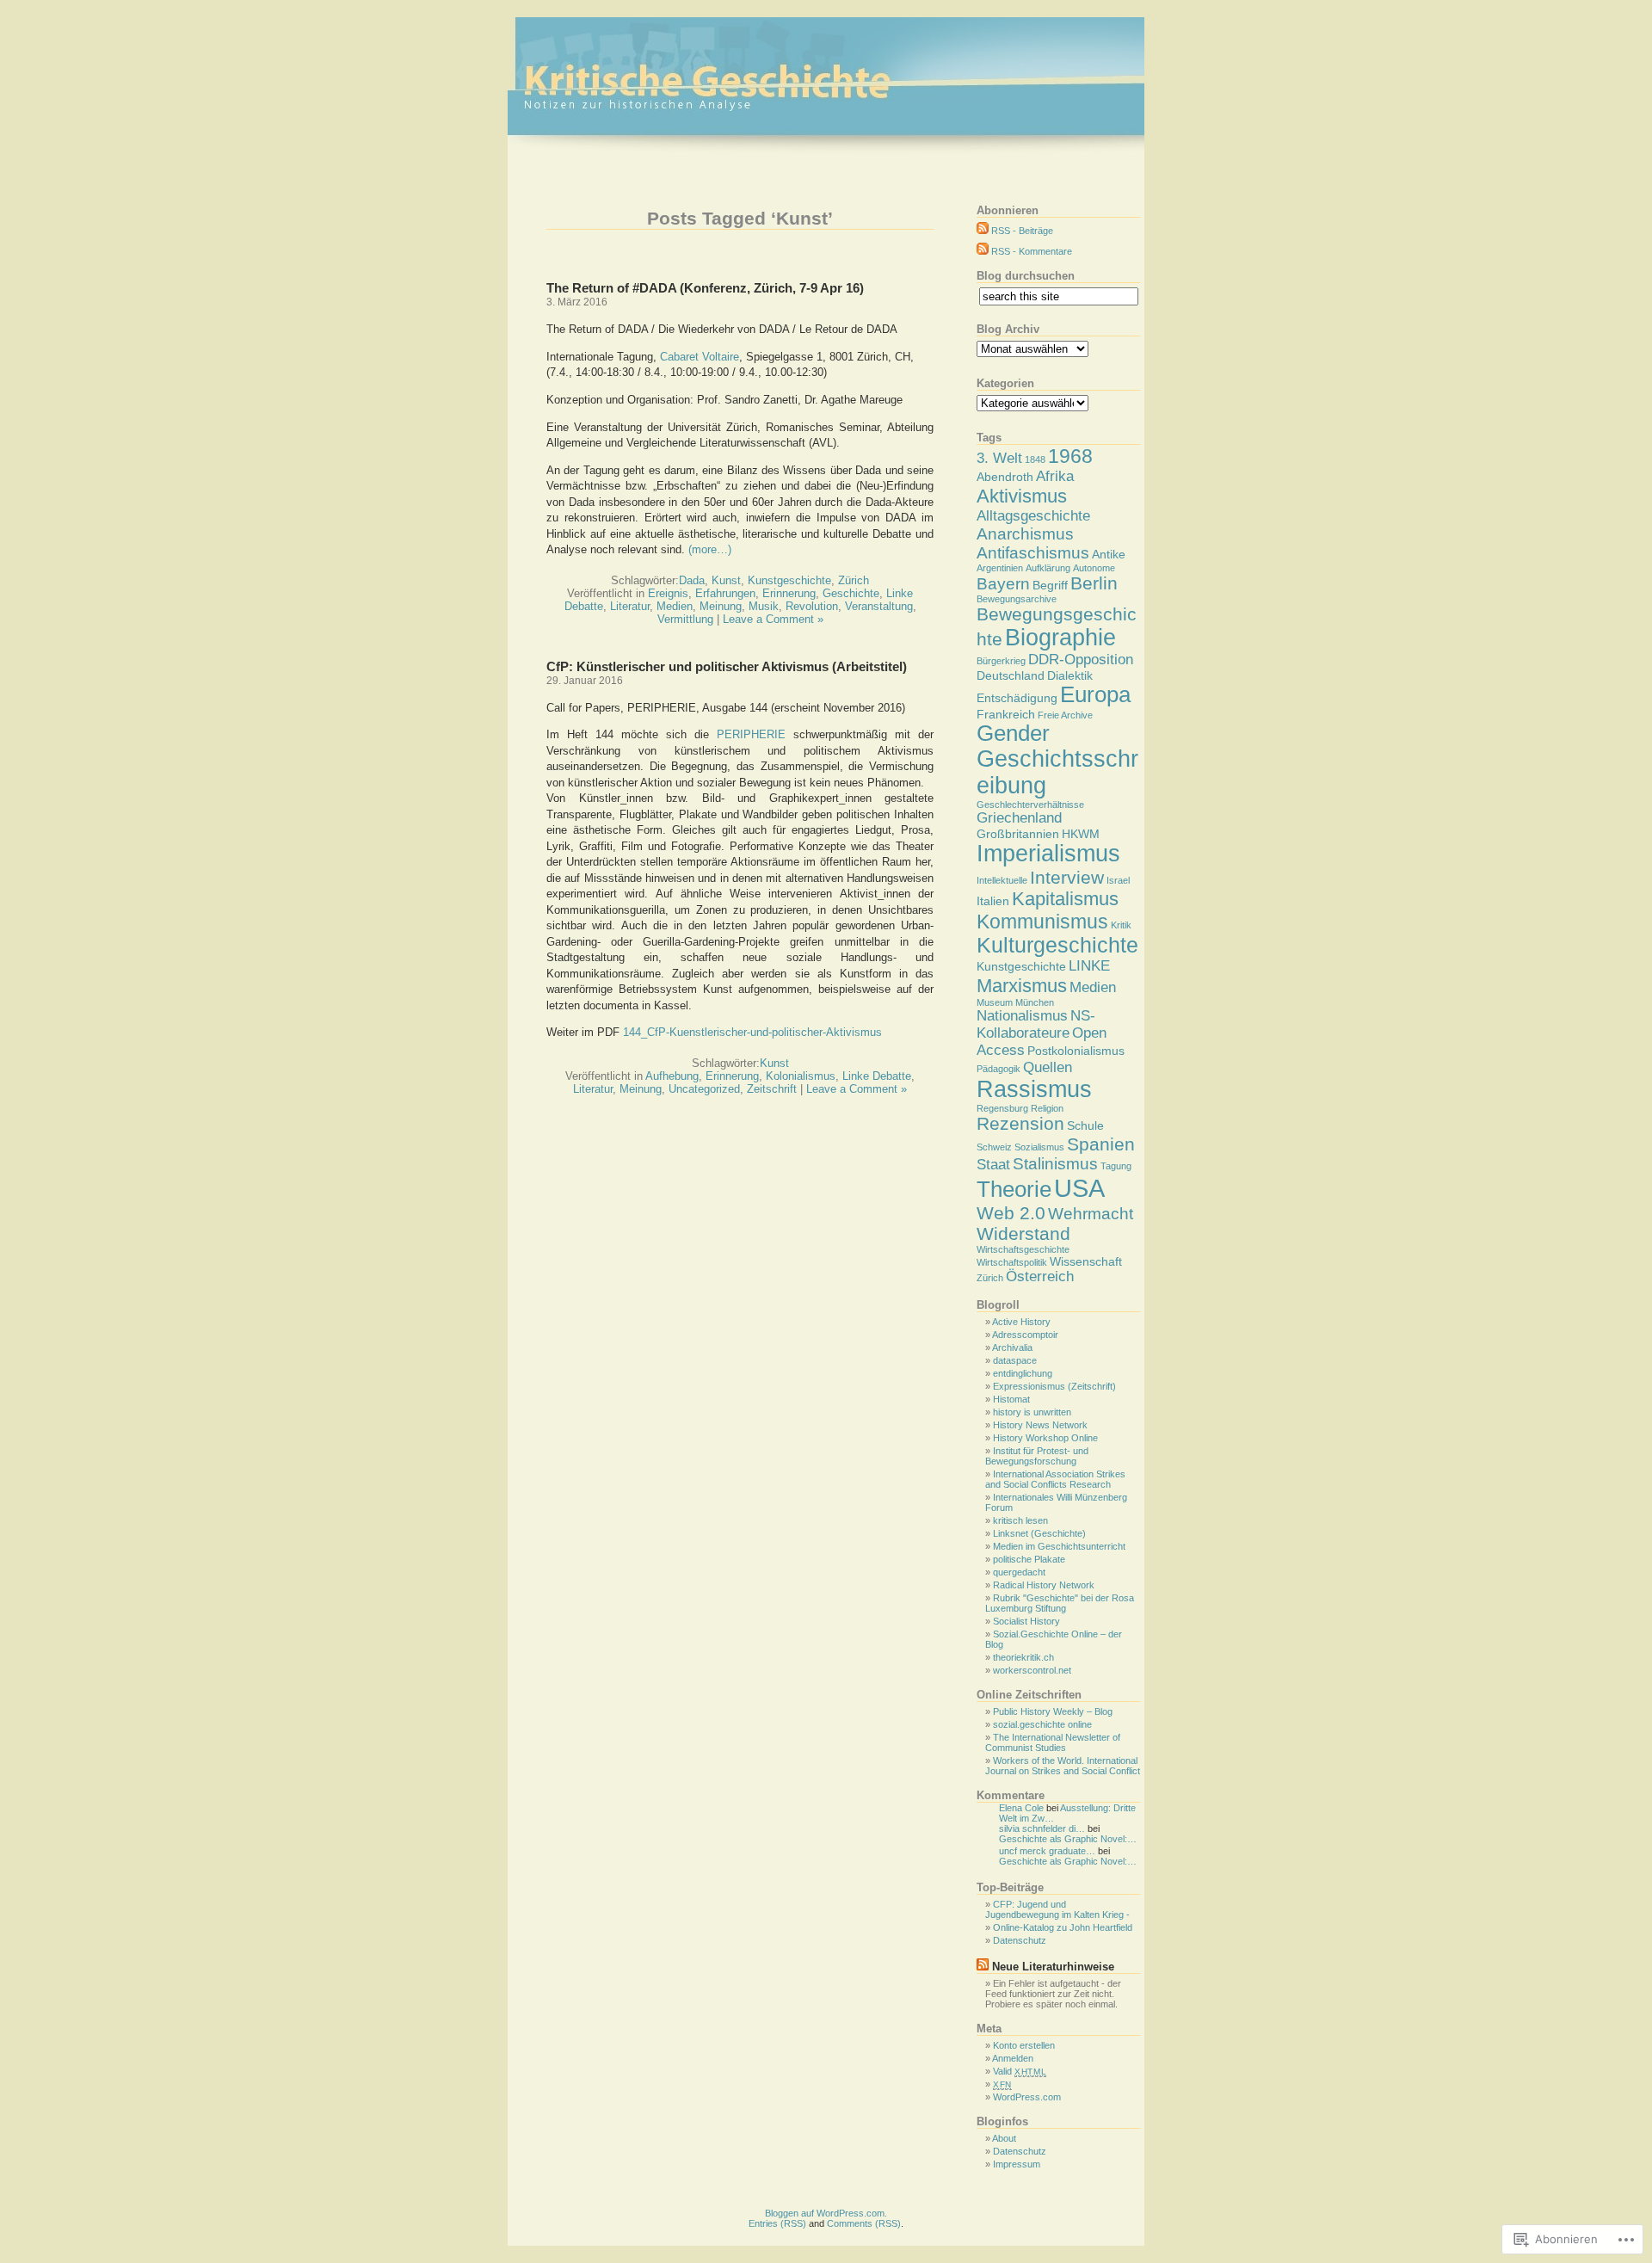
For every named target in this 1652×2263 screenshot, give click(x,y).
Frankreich (1006, 714)
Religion (1047, 1108)
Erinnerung (789, 593)
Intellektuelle (1002, 880)
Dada (692, 580)
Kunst (726, 580)
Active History (1021, 1322)
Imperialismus (1048, 854)
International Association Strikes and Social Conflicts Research (1055, 1479)
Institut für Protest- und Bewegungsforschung (1037, 1456)
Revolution (812, 606)
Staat (993, 1165)
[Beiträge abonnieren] (983, 231)
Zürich (854, 580)
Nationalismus (1022, 1016)
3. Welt (999, 458)
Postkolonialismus (1076, 1051)
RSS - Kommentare (1032, 251)
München (1035, 1002)
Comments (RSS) (864, 2223)
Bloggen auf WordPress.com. (826, 2213)
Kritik (1121, 925)
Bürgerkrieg (1001, 661)
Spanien (1101, 1144)
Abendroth (1005, 477)
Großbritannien (1018, 834)
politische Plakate (1029, 1559)
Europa (1095, 694)
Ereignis (668, 593)
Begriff (1050, 585)
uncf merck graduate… (1047, 1851)
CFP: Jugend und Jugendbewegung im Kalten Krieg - (1057, 1909)
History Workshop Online (1045, 1438)
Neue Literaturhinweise (1053, 1967)
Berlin (1094, 583)
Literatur (630, 606)
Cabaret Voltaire (700, 357)
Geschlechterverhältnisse (1030, 805)
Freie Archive (1065, 715)
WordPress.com (1027, 2097)
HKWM (1081, 834)
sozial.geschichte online (1042, 1724)
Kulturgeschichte (1057, 945)
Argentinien (1000, 568)
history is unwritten (1032, 1412)
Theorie (1014, 1189)
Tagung (1116, 1166)
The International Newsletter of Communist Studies (1053, 1742)
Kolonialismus (801, 1076)
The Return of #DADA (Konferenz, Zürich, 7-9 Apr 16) (705, 288)
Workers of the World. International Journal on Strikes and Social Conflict (1063, 1766)
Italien (993, 901)
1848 (1035, 459)
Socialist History (1026, 1621)
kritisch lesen (1020, 1520)
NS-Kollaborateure (1036, 1024)
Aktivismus (1022, 496)
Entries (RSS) (777, 2223)
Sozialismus (1039, 1147)
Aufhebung (672, 1076)
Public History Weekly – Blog (1053, 1711)
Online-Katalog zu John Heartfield (1063, 1927)
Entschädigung (1017, 698)
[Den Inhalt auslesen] (983, 1967)
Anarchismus (1025, 534)
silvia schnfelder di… (1042, 1828)
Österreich (1040, 1276)
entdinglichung (1023, 1373)
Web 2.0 (1011, 1213)
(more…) (710, 549)
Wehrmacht (1091, 1214)
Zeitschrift (772, 1089)
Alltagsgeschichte (1033, 516)
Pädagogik (999, 1069)
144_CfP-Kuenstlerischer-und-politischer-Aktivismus (752, 1032)
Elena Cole (1021, 1808)
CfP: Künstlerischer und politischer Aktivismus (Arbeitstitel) (727, 667)
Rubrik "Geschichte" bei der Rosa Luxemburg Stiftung (1060, 1603)
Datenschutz (1020, 1940)
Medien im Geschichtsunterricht (1059, 1546)
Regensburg (1002, 1108)
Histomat (1011, 1399)
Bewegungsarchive (1017, 599)
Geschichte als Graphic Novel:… (1068, 1839)
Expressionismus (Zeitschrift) (1054, 1386)
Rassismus (1034, 1089)
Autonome (1094, 568)
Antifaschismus (1033, 553)
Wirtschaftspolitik (1012, 1262)
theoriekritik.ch (1023, 1657)
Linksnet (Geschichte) (1039, 1533)
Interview (1067, 877)
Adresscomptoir (1025, 1335)
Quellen (1048, 1067)
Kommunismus (1042, 922)
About (1004, 2138)
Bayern (1003, 584)
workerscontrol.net (1032, 1670)
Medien (675, 606)
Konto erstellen (1024, 2045)
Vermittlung (685, 619)
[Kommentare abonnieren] (983, 251)
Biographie (1060, 638)
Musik (764, 606)
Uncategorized (704, 1089)
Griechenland (1019, 818)
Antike (1109, 554)
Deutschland (1011, 675)
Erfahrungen (725, 593)
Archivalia (1012, 1347)
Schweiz (994, 1147)
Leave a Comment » (773, 619)
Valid (1020, 2071)
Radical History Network (1044, 1585)
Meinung (721, 606)
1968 (1070, 456)
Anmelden (1013, 2058)
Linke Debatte (877, 1076)
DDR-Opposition (1081, 660)
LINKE (1089, 966)
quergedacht (1019, 1572)
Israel (1118, 880)
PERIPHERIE (751, 734)
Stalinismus (1055, 1164)
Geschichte (851, 593)
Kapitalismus (1065, 899)
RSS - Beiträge (1022, 231)
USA (1079, 1188)
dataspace (1015, 1360)
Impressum (1017, 2164)
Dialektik (1070, 675)
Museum (995, 1002)
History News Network (1040, 1425)
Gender (1013, 733)
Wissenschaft (1086, 1261)
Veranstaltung (879, 606)
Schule (1085, 1125)
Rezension (1020, 1123)
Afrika (1055, 476)
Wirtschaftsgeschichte (1023, 1249)
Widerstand (1023, 1233)
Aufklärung (1048, 568)
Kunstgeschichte (789, 580)
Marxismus (1022, 986)
